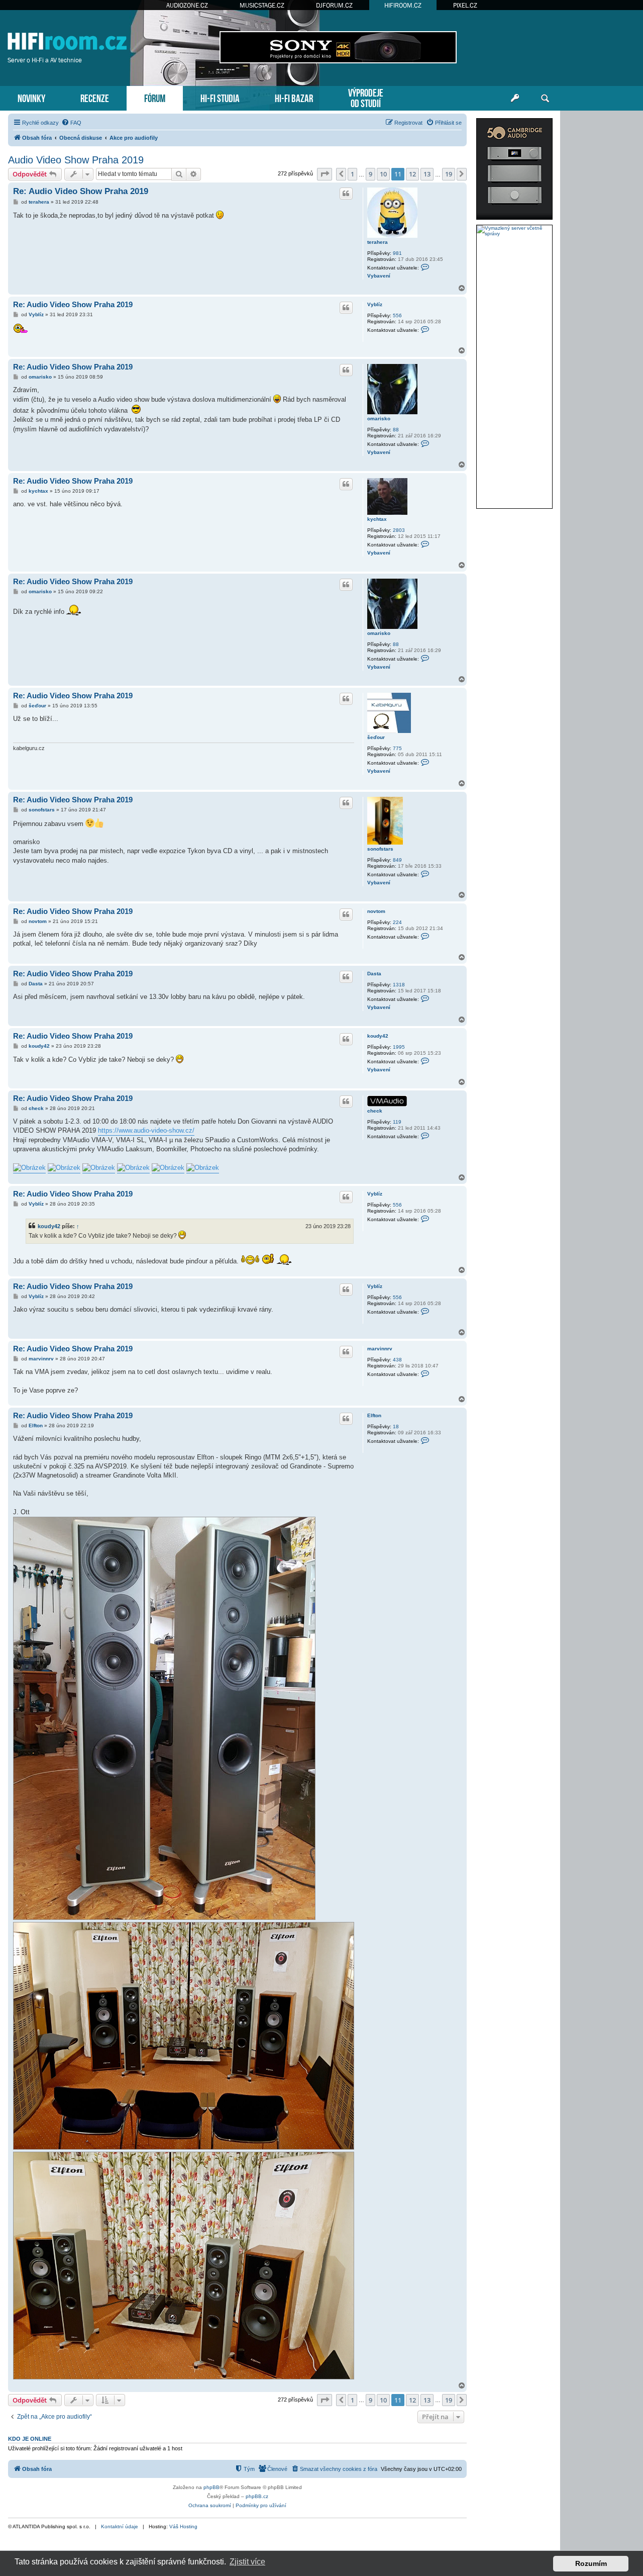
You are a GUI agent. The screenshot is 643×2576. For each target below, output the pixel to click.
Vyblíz (375, 304)
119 (397, 1122)
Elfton (374, 1415)
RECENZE (95, 97)
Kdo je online (30, 2439)
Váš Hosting (183, 2526)
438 (397, 1360)
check (375, 1111)
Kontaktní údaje (120, 2526)
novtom (376, 911)
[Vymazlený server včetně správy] (514, 231)
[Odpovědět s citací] (346, 194)
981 (397, 253)
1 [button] (352, 174)
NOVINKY (31, 97)
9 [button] (370, 174)
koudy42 (378, 1036)
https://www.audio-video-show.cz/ (146, 1130)
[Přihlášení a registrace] (515, 99)
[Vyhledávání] (545, 99)
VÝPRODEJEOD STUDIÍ (366, 97)
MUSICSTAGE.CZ (262, 5)
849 (397, 860)
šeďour (376, 737)
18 (396, 1427)
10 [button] (383, 174)
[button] (325, 174)
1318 (399, 985)
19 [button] (449, 174)
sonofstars (380, 849)
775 (397, 748)
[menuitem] (71, 123)
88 (396, 430)
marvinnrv (380, 1349)
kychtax (377, 519)
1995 (399, 1047)
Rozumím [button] (591, 2563)
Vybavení (379, 276)
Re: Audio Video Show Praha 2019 (81, 191)
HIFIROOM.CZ (403, 5)
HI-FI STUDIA (220, 97)
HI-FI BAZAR (294, 97)
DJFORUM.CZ (334, 5)
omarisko (379, 419)
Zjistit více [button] (247, 2562)
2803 (399, 530)
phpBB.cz (257, 2496)
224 (397, 922)
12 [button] (412, 174)
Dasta (374, 974)
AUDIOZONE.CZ (187, 5)
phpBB (211, 2487)
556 (397, 315)
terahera (378, 242)
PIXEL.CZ (465, 5)
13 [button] (427, 174)
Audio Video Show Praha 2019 (76, 160)
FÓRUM (155, 97)
